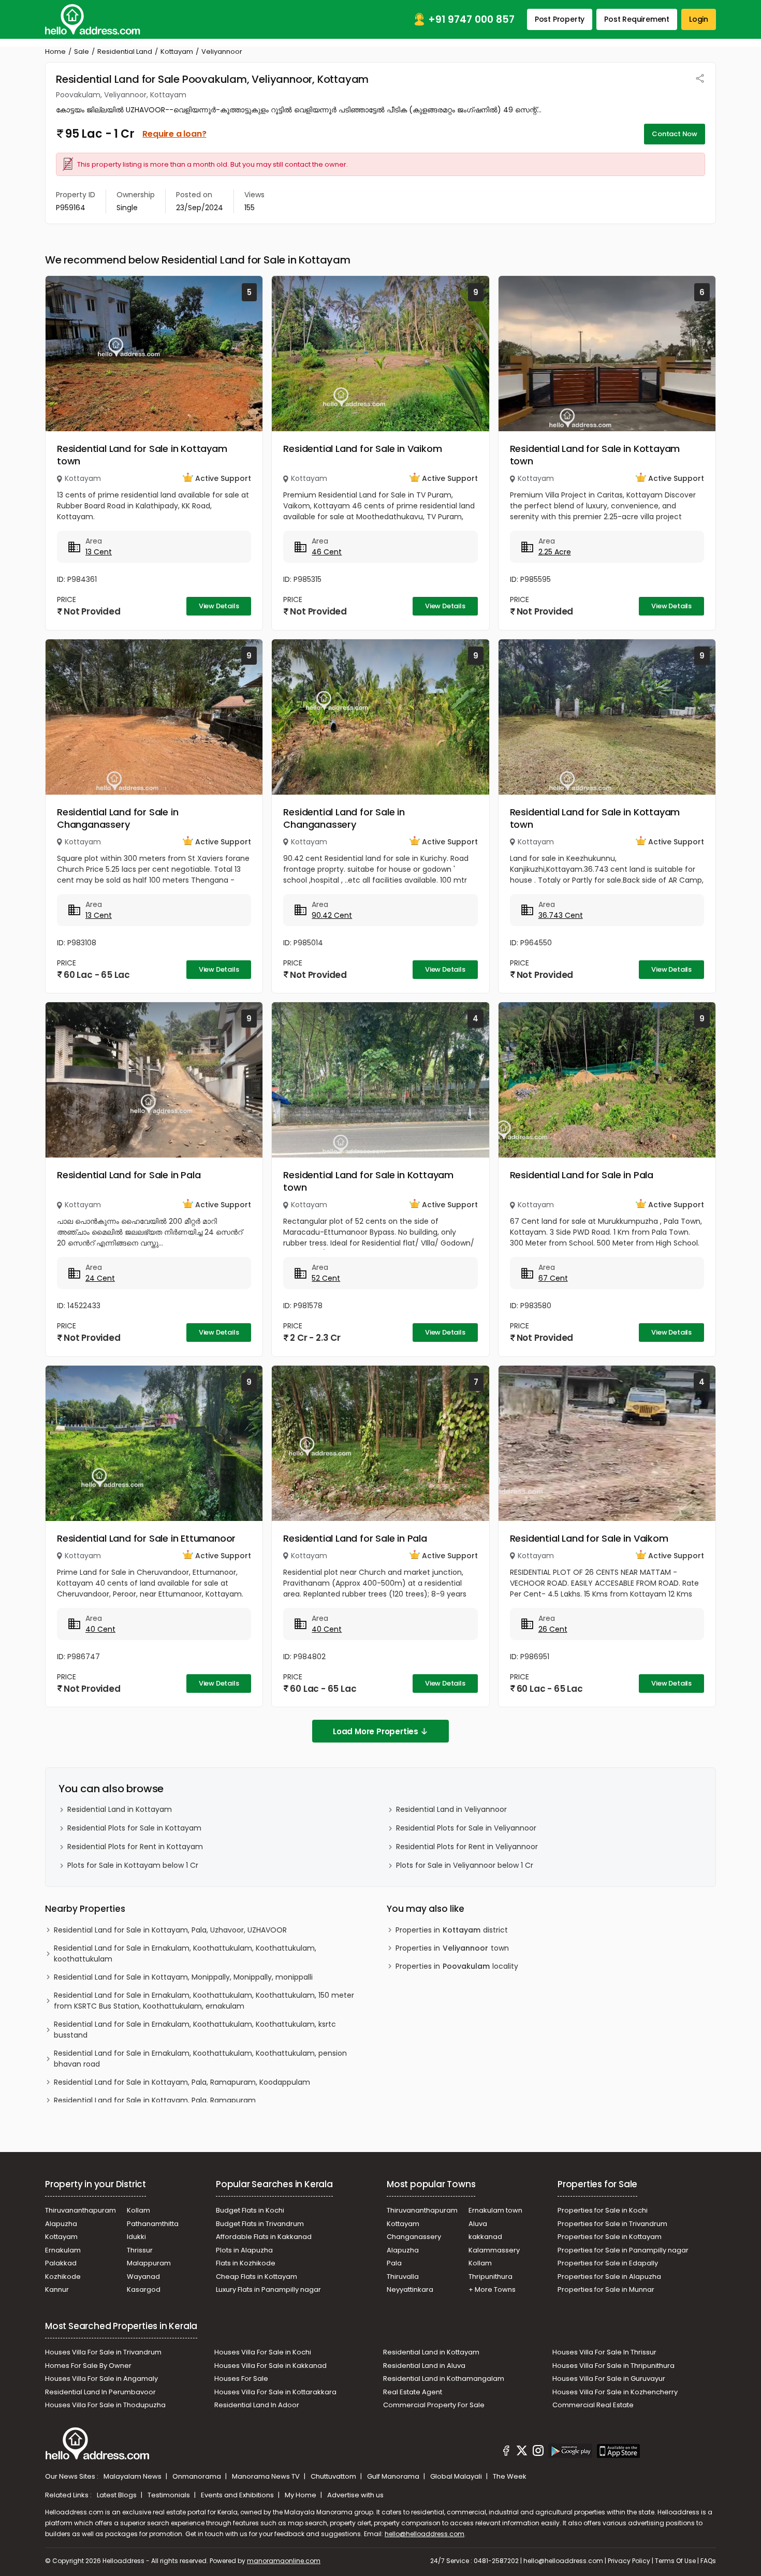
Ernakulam (63, 2250)
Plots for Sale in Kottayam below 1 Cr (133, 1865)
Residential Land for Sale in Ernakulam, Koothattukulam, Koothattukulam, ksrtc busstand (195, 2030)
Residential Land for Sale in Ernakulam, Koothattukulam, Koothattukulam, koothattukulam (185, 1953)
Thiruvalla (403, 2277)
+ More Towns (492, 2289)
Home (55, 52)
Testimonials (170, 2495)
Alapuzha (61, 2224)
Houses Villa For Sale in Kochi (263, 2352)
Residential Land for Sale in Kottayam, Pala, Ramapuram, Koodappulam (182, 2082)
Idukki (136, 2237)
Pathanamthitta (153, 2224)
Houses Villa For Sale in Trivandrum (103, 2352)
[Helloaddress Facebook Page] (506, 2452)
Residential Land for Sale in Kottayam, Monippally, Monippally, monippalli (183, 1977)
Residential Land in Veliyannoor (451, 1809)
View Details (219, 606)
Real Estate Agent (413, 2392)
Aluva (478, 2224)
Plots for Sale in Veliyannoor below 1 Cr (465, 1865)
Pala (394, 2263)
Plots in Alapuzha (244, 2250)
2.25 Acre (555, 552)
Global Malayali (457, 2476)
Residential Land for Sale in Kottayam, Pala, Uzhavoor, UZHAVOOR (170, 1930)
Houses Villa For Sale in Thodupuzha (105, 2405)
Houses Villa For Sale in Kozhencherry (615, 2392)
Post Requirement (637, 19)
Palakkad (61, 2263)
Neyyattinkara (410, 2289)
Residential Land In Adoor (257, 2405)
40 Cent (100, 1629)
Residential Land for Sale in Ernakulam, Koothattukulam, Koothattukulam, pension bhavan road (200, 2059)
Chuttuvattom (334, 2476)
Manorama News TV (267, 2476)
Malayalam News (133, 2476)
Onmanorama (197, 2476)
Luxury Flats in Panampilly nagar (268, 2289)
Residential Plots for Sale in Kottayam (134, 1828)
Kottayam (177, 52)
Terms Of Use (675, 2561)
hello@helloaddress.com (425, 2534)
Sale (82, 52)
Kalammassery (494, 2250)
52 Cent (326, 1278)
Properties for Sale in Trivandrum (612, 2224)
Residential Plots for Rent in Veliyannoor (467, 1847)
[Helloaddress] (93, 19)
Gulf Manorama (394, 2476)
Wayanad (143, 2277)
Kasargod (144, 2289)
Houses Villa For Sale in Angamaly (101, 2379)
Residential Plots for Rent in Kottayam (135, 1847)
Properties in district (452, 1930)
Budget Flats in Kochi (250, 2210)
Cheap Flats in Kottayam (257, 2277)
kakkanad (485, 2237)
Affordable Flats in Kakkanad (264, 2237)
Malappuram (149, 2263)
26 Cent (553, 1629)
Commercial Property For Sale (434, 2405)
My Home (301, 2495)
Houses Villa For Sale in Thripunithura (613, 2366)
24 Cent (100, 1278)
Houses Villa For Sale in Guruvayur (609, 2379)
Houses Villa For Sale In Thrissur (604, 2352)
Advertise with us (355, 2495)
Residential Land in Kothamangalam (444, 2379)
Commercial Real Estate (593, 2405)
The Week (510, 2476)
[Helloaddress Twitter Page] (522, 2452)
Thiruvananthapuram (81, 2210)
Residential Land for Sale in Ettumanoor (146, 1538)
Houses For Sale (241, 2379)
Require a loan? (174, 134)
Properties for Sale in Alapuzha (609, 2277)
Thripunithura (491, 2277)
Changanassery (414, 2237)
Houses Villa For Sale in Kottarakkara (275, 2392)
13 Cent (99, 552)
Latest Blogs (118, 2495)
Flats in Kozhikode (246, 2263)
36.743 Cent (561, 915)
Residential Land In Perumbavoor (100, 2392)
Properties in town (452, 1948)
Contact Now (675, 134)
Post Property (560, 19)
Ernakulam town (495, 2210)
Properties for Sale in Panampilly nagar (623, 2250)
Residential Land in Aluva (424, 2366)
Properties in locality (457, 1966)
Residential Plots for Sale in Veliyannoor (466, 1828)
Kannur (57, 2289)
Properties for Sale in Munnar (606, 2289)
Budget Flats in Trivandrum (260, 2224)
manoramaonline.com (284, 2561)
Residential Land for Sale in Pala (129, 1175)
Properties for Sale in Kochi (603, 2210)
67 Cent (553, 1278)
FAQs (708, 2561)
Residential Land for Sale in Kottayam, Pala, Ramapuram (155, 2100)
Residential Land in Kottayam (120, 1809)
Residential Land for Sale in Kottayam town (142, 455)
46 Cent (327, 552)
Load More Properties (376, 1731)
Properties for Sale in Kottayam (610, 2237)
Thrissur (140, 2250)
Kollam (138, 2210)
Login (699, 19)
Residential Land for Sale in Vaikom (362, 449)
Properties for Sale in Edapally (608, 2263)
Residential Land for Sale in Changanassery (118, 818)
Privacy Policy (629, 2561)
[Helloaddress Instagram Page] (538, 2452)
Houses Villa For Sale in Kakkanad (270, 2366)
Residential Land (125, 52)
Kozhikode (63, 2277)
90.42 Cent (332, 915)
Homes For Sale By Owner (88, 2366)
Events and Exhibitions (238, 2495)
